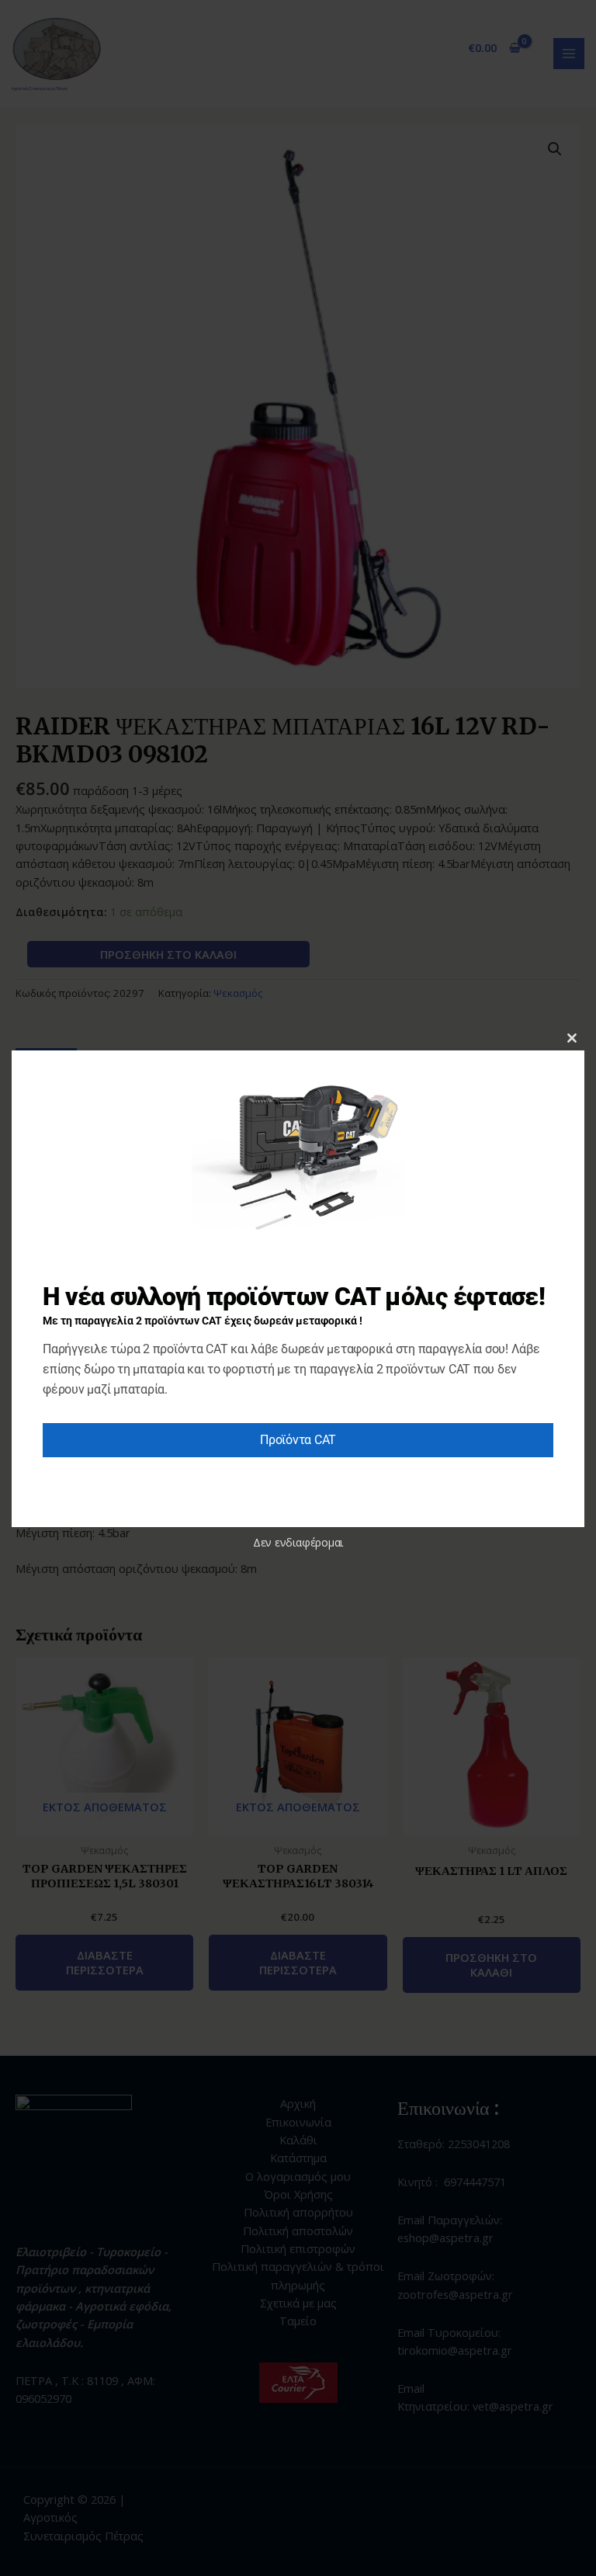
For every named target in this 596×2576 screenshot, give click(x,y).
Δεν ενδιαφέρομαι (298, 1542)
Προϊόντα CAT (298, 1440)
